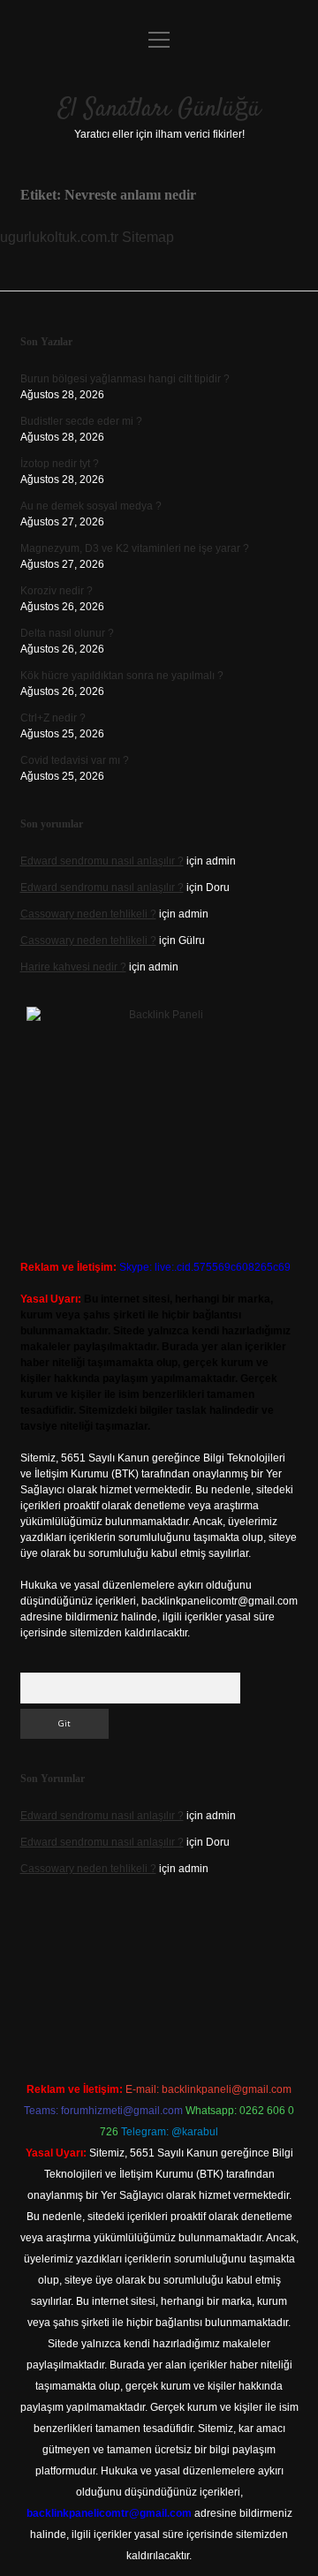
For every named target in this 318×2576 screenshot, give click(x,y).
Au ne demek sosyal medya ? (91, 506)
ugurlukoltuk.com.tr (59, 237)
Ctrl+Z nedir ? (53, 718)
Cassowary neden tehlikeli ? (88, 914)
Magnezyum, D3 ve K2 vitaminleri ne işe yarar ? (135, 548)
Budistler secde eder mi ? (81, 421)
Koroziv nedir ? (57, 591)
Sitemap (148, 237)
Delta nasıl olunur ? (67, 633)
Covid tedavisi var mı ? (75, 760)
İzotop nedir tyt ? (60, 464)
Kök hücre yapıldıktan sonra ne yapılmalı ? (122, 676)
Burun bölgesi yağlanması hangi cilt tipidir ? (125, 379)
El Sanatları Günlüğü (159, 110)
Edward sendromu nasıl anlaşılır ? (102, 861)
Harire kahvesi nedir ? (73, 967)
